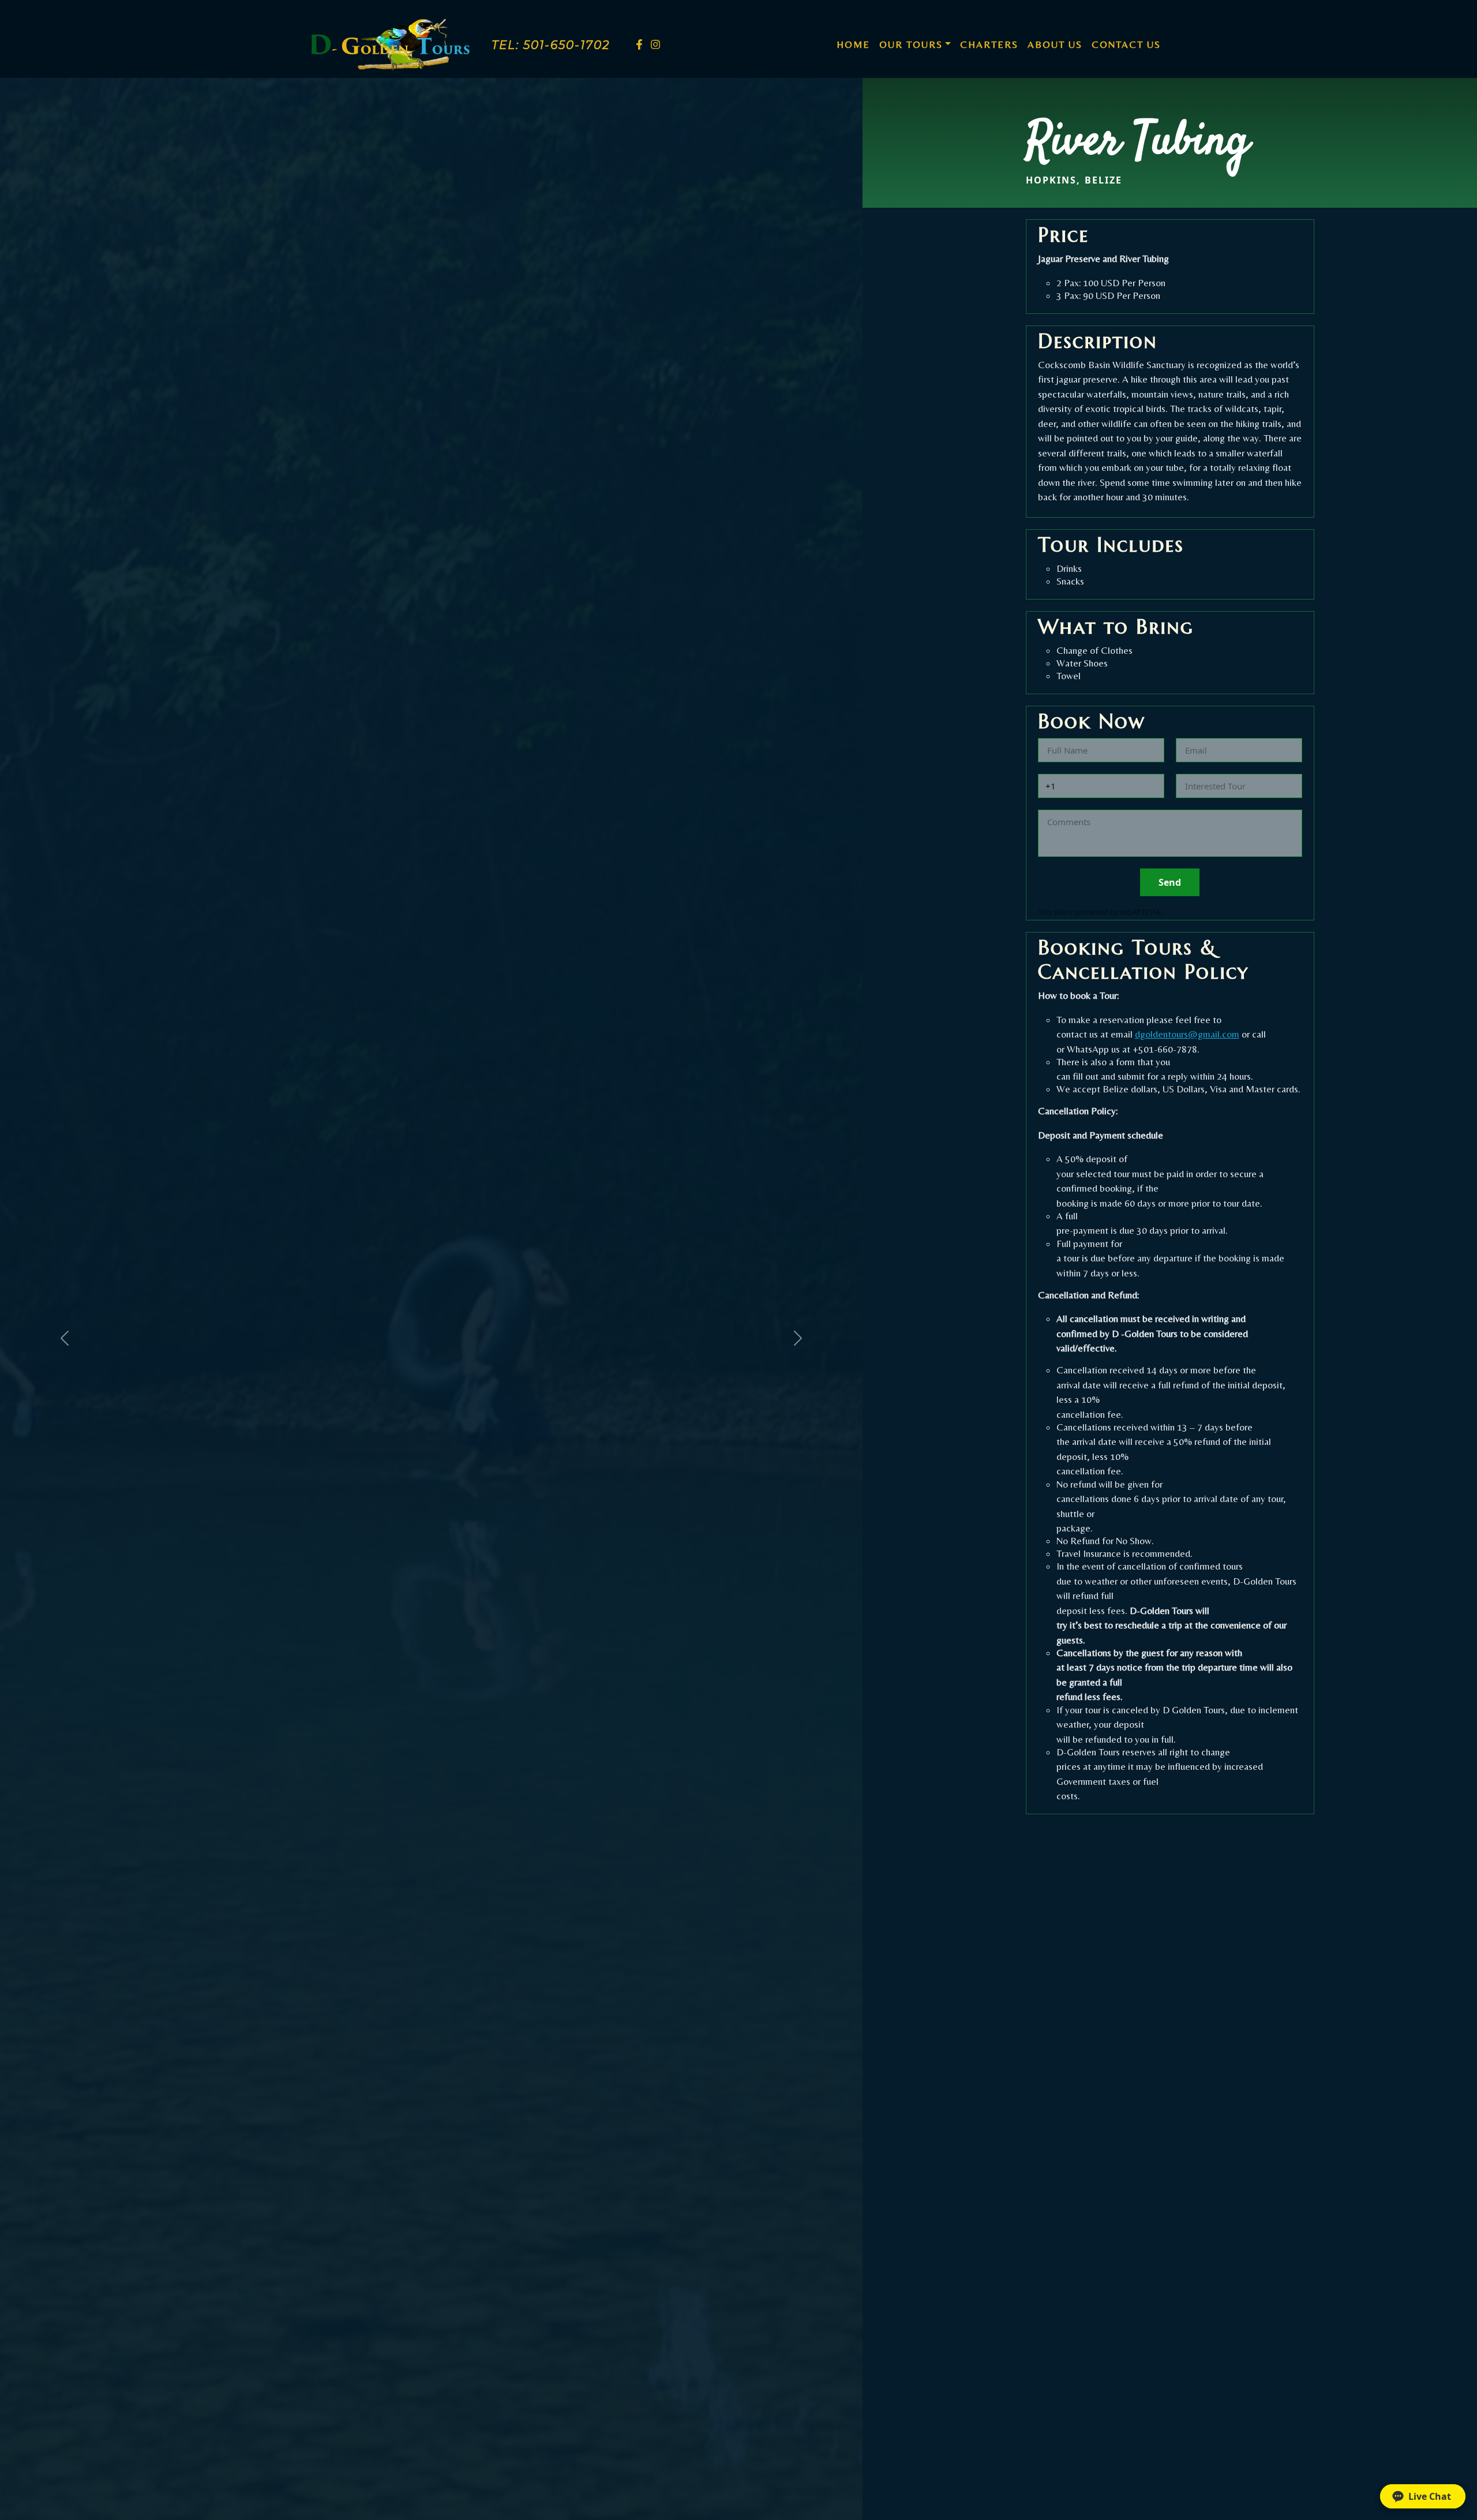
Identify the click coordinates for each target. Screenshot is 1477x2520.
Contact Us (1126, 44)
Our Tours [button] (911, 44)
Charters (989, 44)
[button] (1423, 2496)
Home (856, 44)
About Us (1055, 44)
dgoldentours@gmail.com (1187, 1034)
